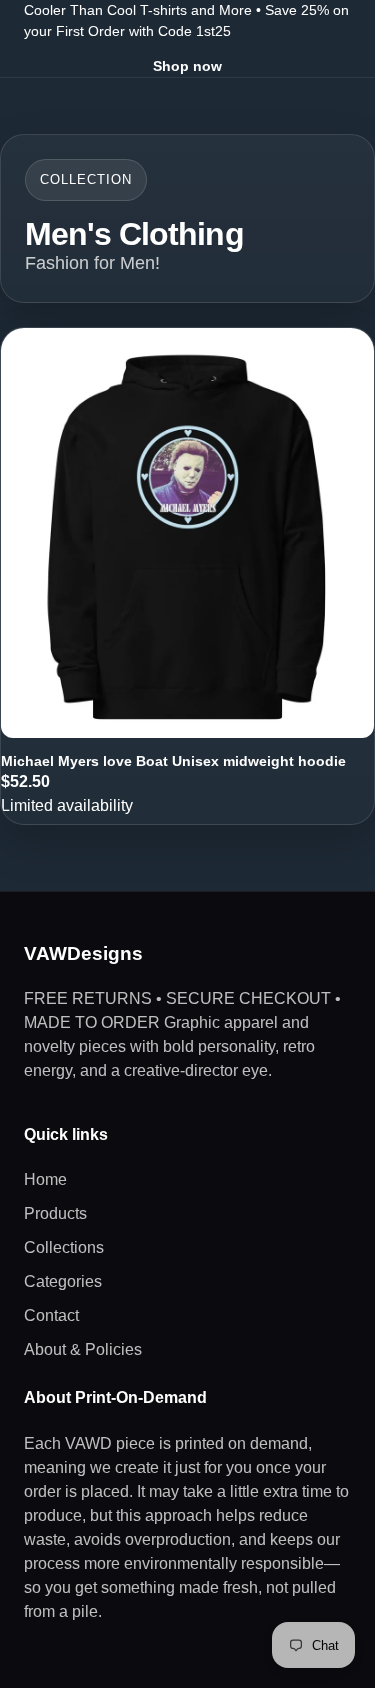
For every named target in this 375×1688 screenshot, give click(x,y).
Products (55, 1213)
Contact (51, 1315)
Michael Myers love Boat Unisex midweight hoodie (173, 761)
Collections (64, 1247)
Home (45, 1179)
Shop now (187, 66)
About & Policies (83, 1349)
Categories (63, 1281)
